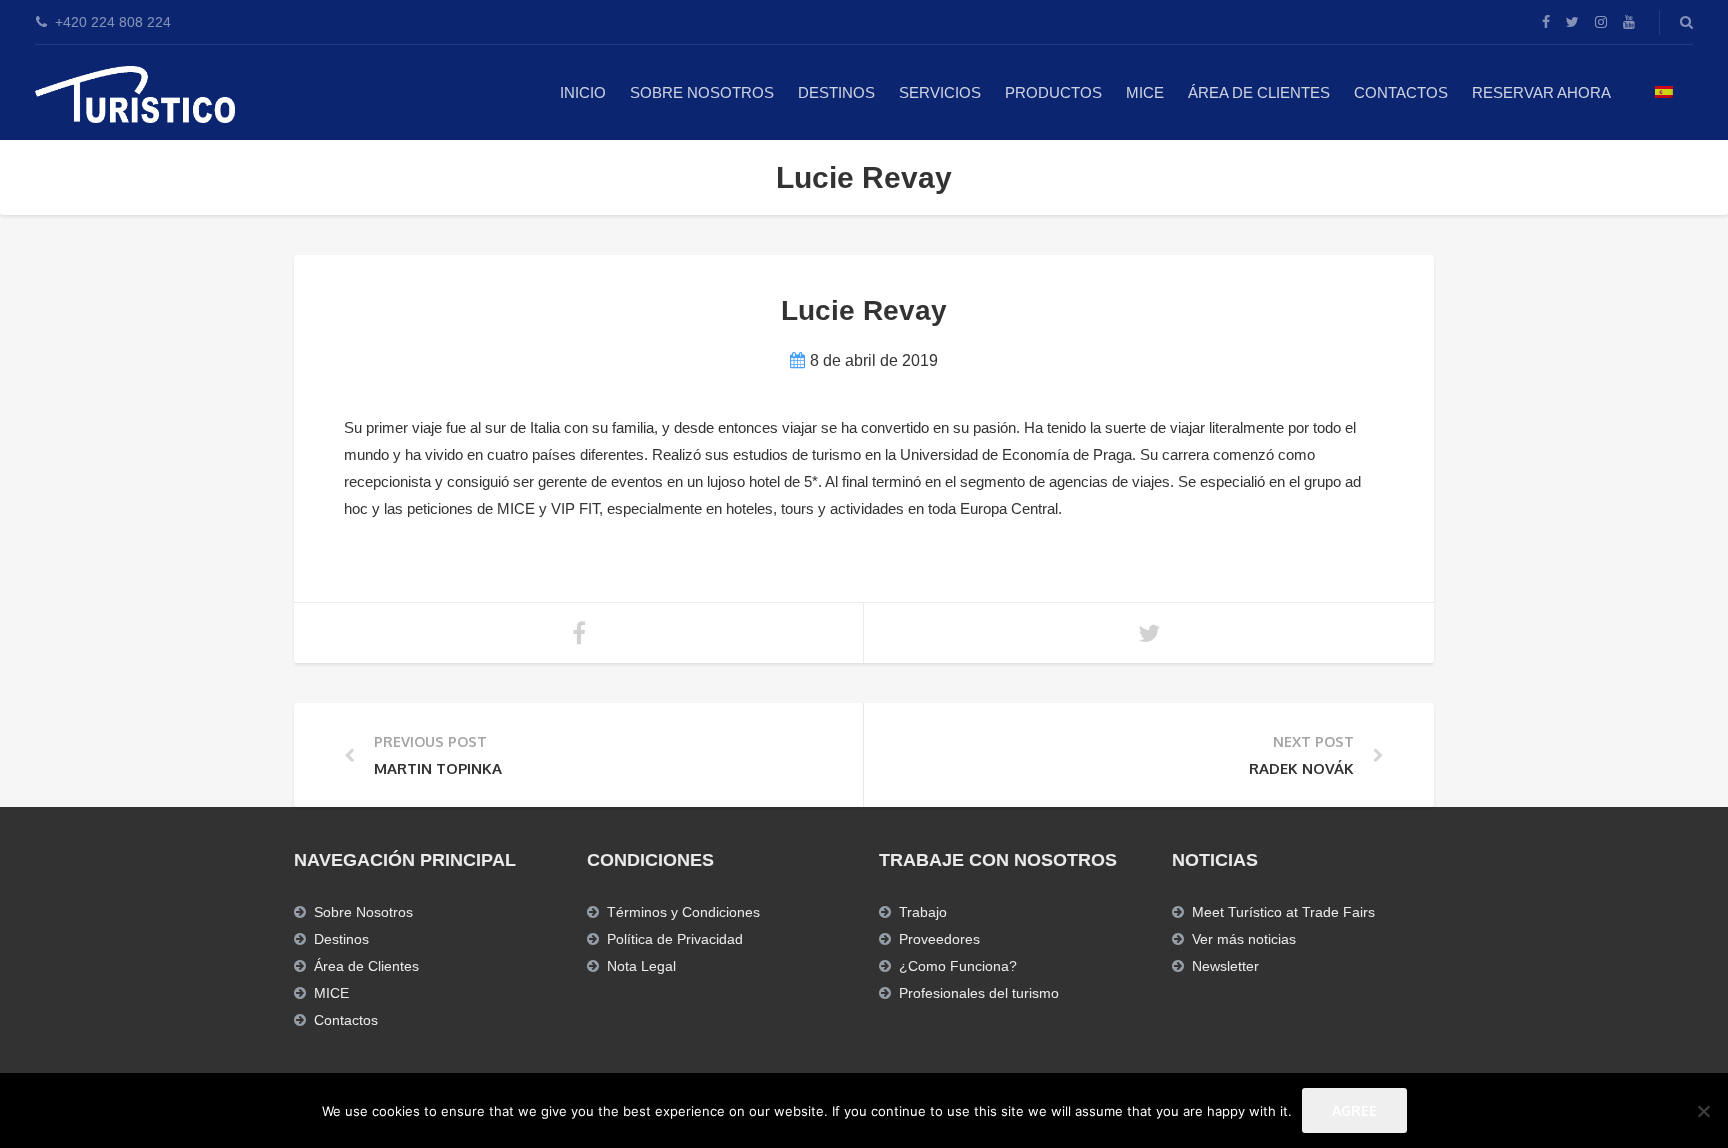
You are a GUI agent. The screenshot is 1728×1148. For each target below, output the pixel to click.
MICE (1145, 92)
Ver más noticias (1244, 939)
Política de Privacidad (675, 939)
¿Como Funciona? (958, 966)
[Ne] (1703, 1111)
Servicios (940, 92)
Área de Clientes (1259, 92)
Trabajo (923, 912)
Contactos (1401, 92)
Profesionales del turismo (979, 993)
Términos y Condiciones (683, 912)
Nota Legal (641, 966)
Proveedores (939, 939)
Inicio (583, 92)
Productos (1053, 92)
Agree (1354, 1110)
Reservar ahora (1541, 92)
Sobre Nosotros (702, 92)
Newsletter (1225, 966)
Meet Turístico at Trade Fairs (1283, 912)
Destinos (836, 92)
